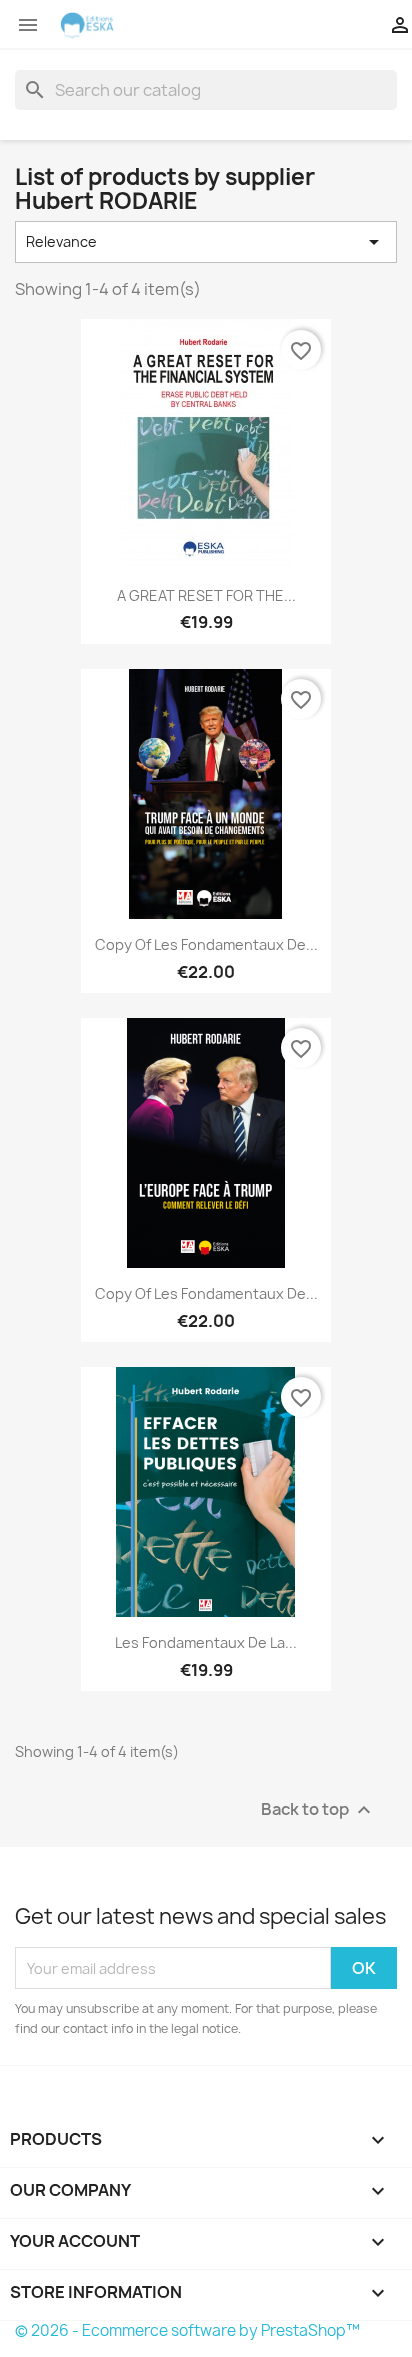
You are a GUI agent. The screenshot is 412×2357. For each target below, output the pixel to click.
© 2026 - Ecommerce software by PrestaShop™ (187, 2330)
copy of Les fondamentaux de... (206, 944)
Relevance (206, 242)
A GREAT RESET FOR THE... (206, 595)
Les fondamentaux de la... (206, 1642)
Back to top (318, 1810)
